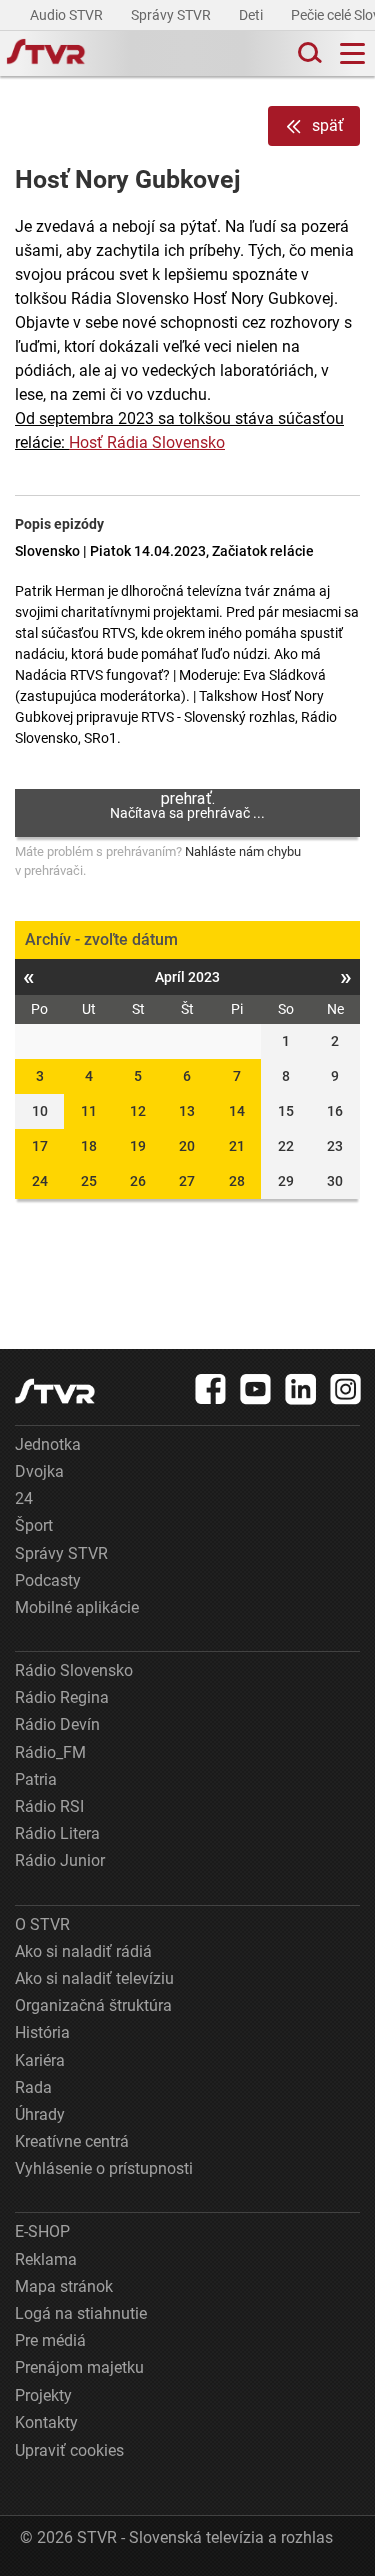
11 (89, 1111)
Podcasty (48, 1580)
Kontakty (46, 2422)
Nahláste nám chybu (243, 851)
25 (89, 1181)
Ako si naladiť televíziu (94, 1978)
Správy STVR (172, 15)
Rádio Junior (60, 1860)
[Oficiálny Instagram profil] (346, 1389)
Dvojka (39, 1471)
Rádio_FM (50, 1752)
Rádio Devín (57, 1724)
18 (89, 1146)
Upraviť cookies (69, 2450)
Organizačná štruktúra (93, 2005)
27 (187, 1181)
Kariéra (40, 2060)
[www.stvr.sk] (55, 1391)
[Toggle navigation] (352, 53)
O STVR (42, 1924)
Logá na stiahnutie (81, 2313)
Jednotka (48, 1444)
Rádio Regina (62, 1697)
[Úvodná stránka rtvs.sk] (46, 54)
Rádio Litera (57, 1833)
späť (328, 125)
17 (40, 1146)
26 (138, 1181)
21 (237, 1146)
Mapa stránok (64, 2286)
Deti (252, 15)
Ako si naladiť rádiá (83, 1951)
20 (187, 1146)
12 (138, 1111)
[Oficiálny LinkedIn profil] (301, 1389)
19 (138, 1146)
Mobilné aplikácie (77, 1607)
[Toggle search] (308, 53)
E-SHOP (42, 2231)
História (42, 2032)
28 (237, 1181)
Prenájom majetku (79, 2367)
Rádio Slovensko (74, 1670)
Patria (36, 1779)
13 (187, 1111)
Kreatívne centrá (72, 2141)
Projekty (43, 2395)
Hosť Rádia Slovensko (147, 442)
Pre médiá (50, 2340)
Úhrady (40, 2114)
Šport (34, 1525)
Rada (33, 2087)
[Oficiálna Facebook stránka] (211, 1389)
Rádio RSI (49, 1806)
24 (40, 1181)
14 (237, 1111)
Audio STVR (68, 15)
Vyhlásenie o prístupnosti (104, 2168)
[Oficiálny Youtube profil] (256, 1389)
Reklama (46, 2259)
